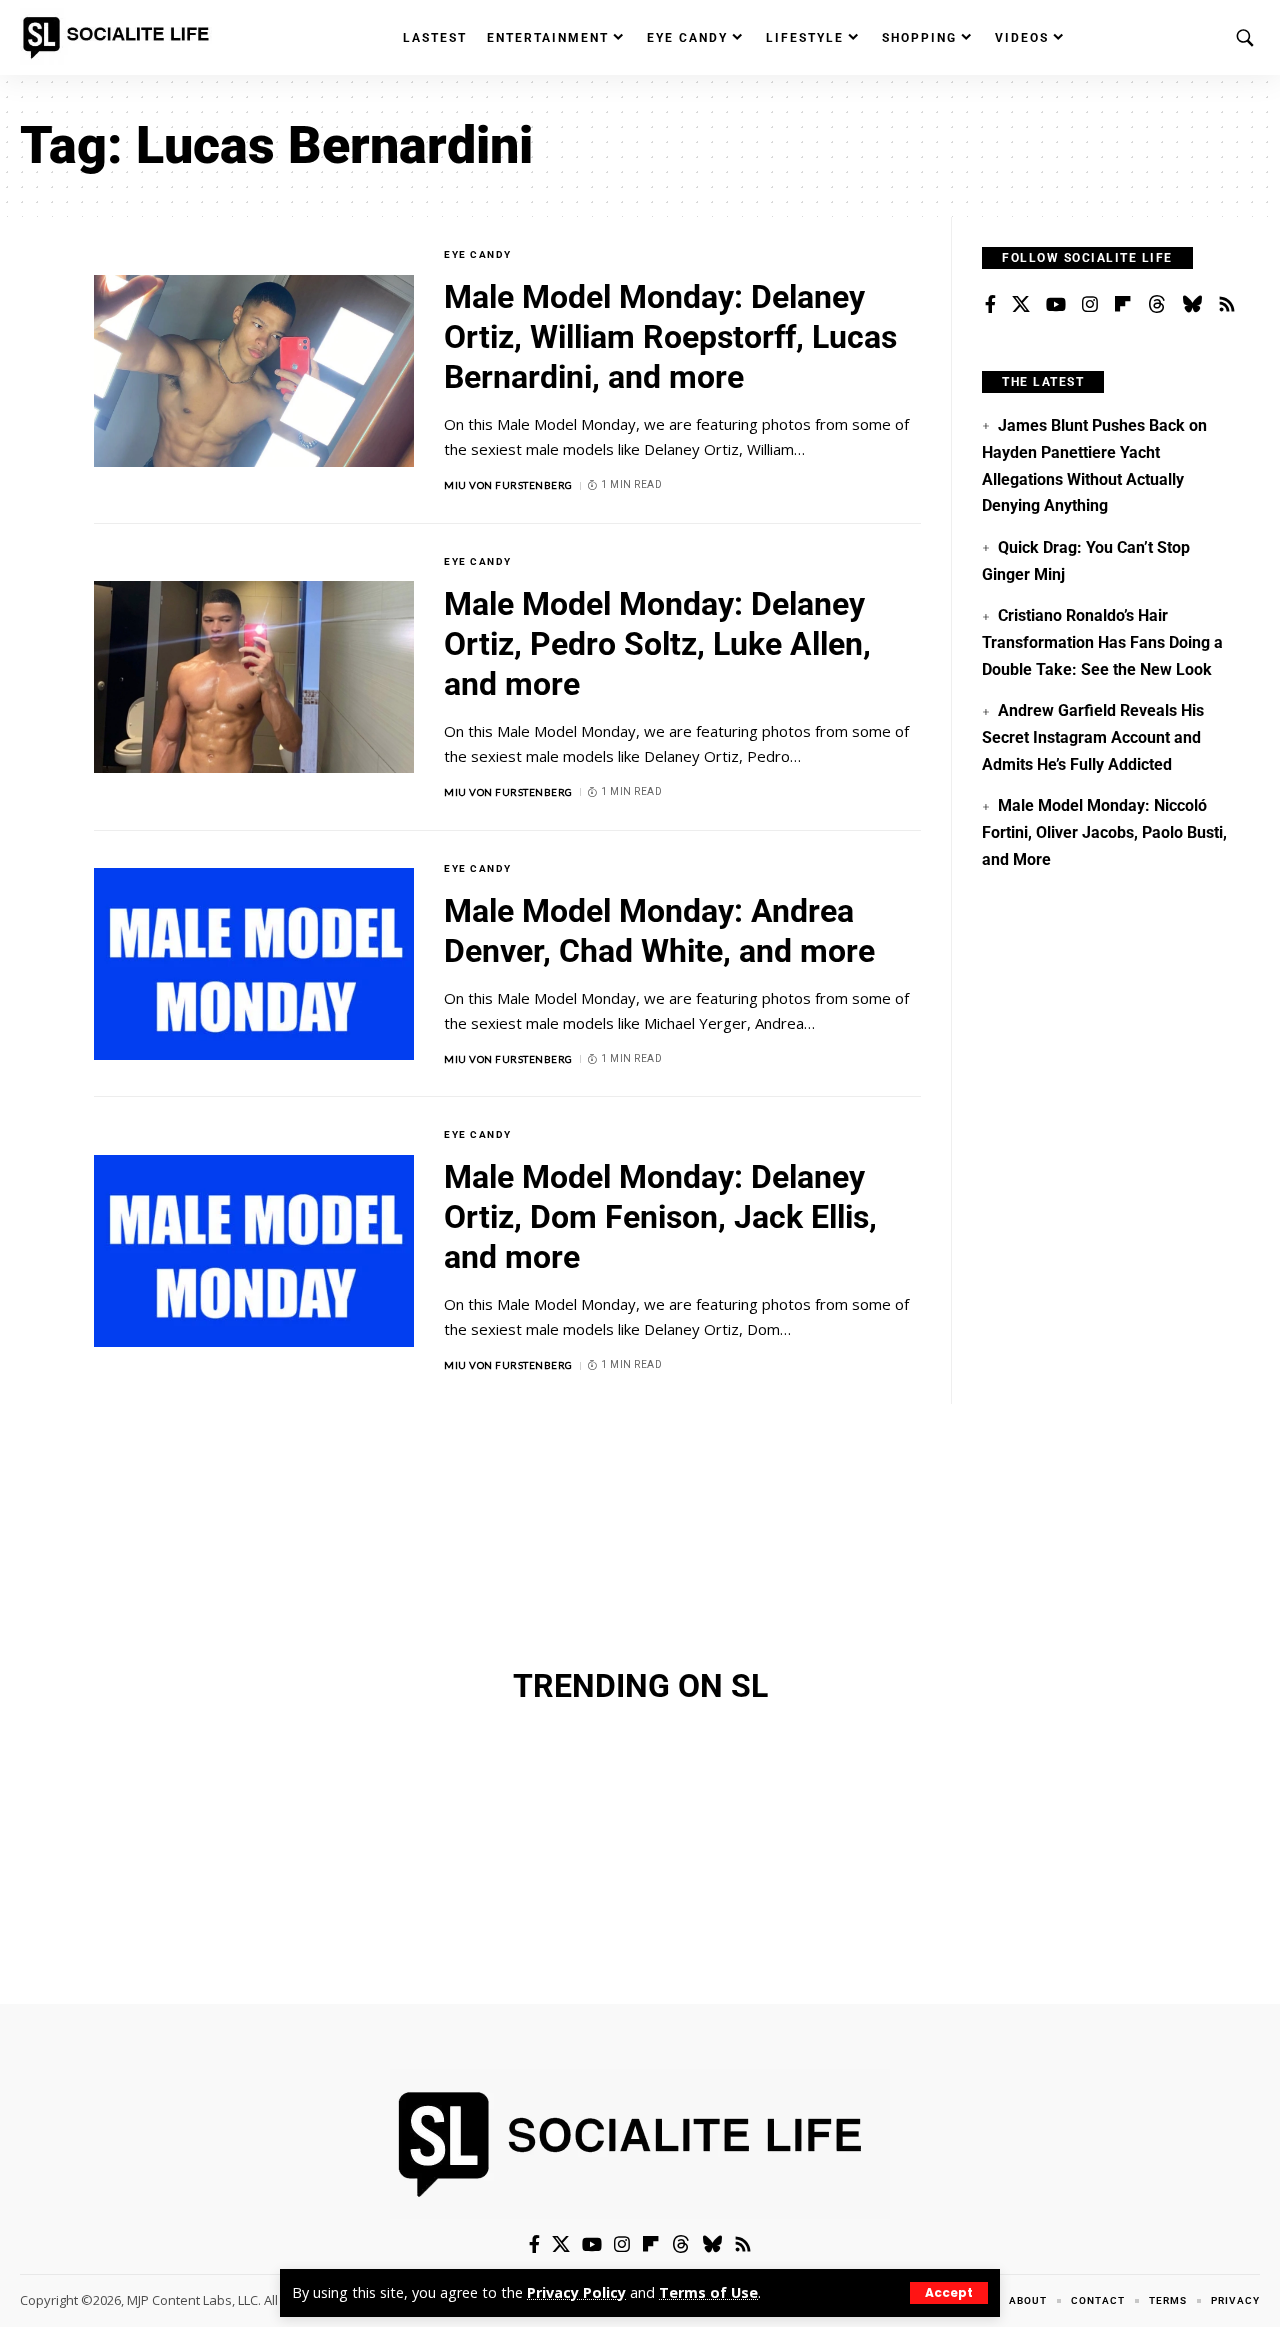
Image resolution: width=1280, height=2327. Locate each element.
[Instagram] (1090, 305)
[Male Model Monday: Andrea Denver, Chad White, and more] (254, 964)
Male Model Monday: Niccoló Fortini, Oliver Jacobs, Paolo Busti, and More (1104, 832)
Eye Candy (478, 254)
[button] (949, 2293)
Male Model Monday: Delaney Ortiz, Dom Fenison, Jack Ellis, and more (660, 1217)
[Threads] (1157, 305)
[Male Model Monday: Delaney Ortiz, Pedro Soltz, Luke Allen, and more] (254, 677)
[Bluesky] (1192, 305)
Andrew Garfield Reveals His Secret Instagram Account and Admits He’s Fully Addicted (1092, 737)
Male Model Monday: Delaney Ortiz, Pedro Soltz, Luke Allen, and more (657, 644)
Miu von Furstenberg (508, 485)
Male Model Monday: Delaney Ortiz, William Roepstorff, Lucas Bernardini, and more (670, 337)
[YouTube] (1056, 305)
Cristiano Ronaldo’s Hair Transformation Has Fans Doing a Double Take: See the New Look (1102, 642)
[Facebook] (990, 305)
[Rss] (1227, 305)
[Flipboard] (1123, 305)
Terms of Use (708, 2292)
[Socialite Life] (120, 38)
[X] (1021, 305)
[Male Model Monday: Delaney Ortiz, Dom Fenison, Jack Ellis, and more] (254, 1251)
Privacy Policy (576, 2292)
